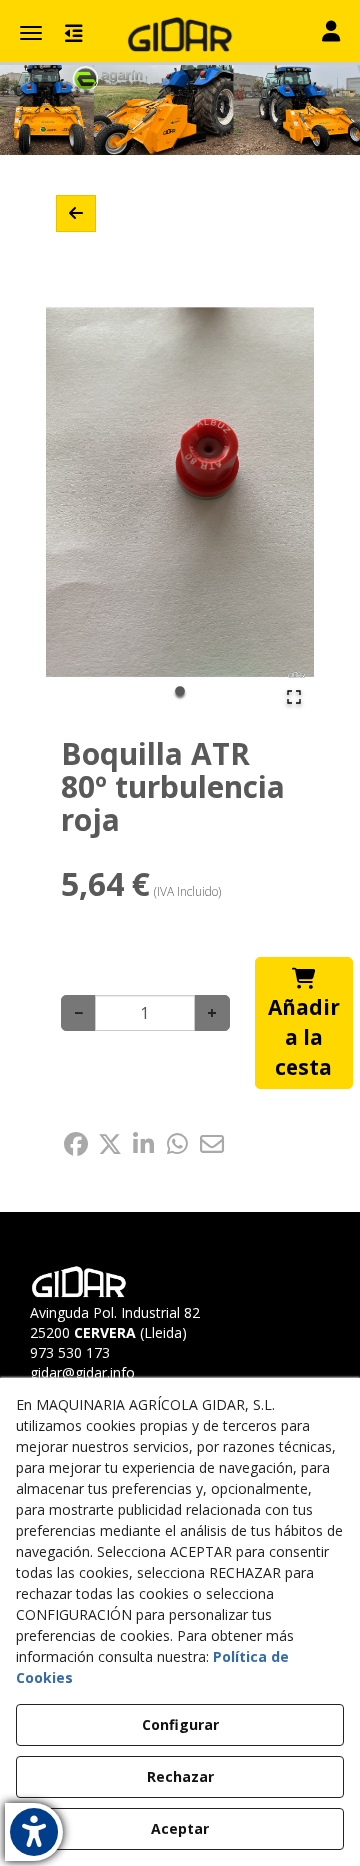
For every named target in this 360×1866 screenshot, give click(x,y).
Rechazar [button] (180, 1776)
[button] (180, 35)
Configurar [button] (180, 1724)
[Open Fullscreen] (294, 697)
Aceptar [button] (180, 1828)
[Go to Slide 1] (180, 691)
